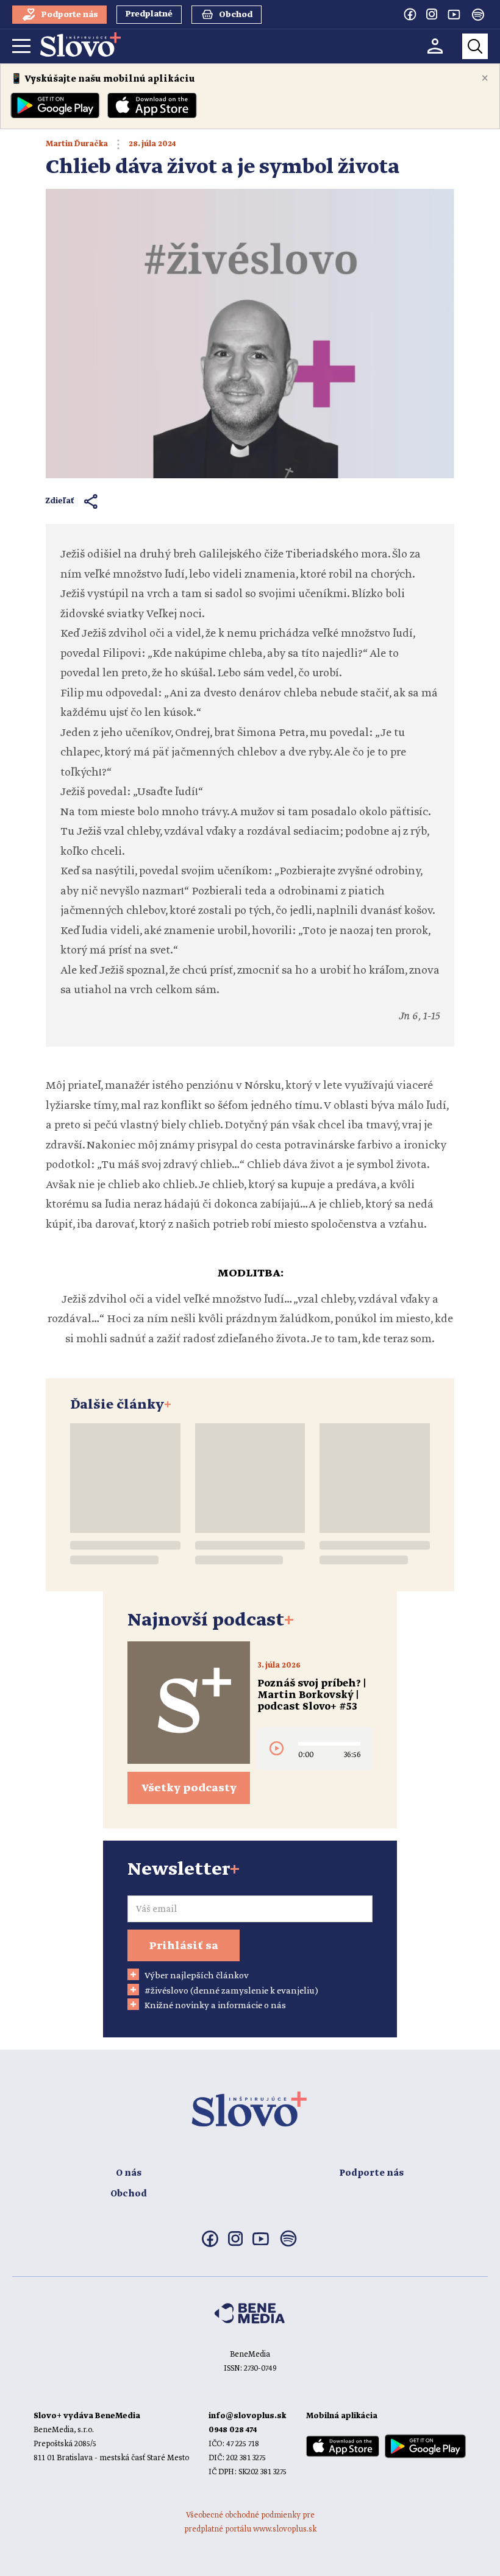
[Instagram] (432, 14)
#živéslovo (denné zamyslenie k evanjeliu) (231, 1991)
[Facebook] (410, 14)
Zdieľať (60, 501)
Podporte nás (371, 2173)
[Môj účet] (435, 46)
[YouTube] (454, 14)
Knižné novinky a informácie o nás (215, 2006)
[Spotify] (478, 15)
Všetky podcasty (189, 1788)
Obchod (129, 2194)
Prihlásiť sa (184, 1946)
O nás (129, 2173)
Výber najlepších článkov (197, 1976)
